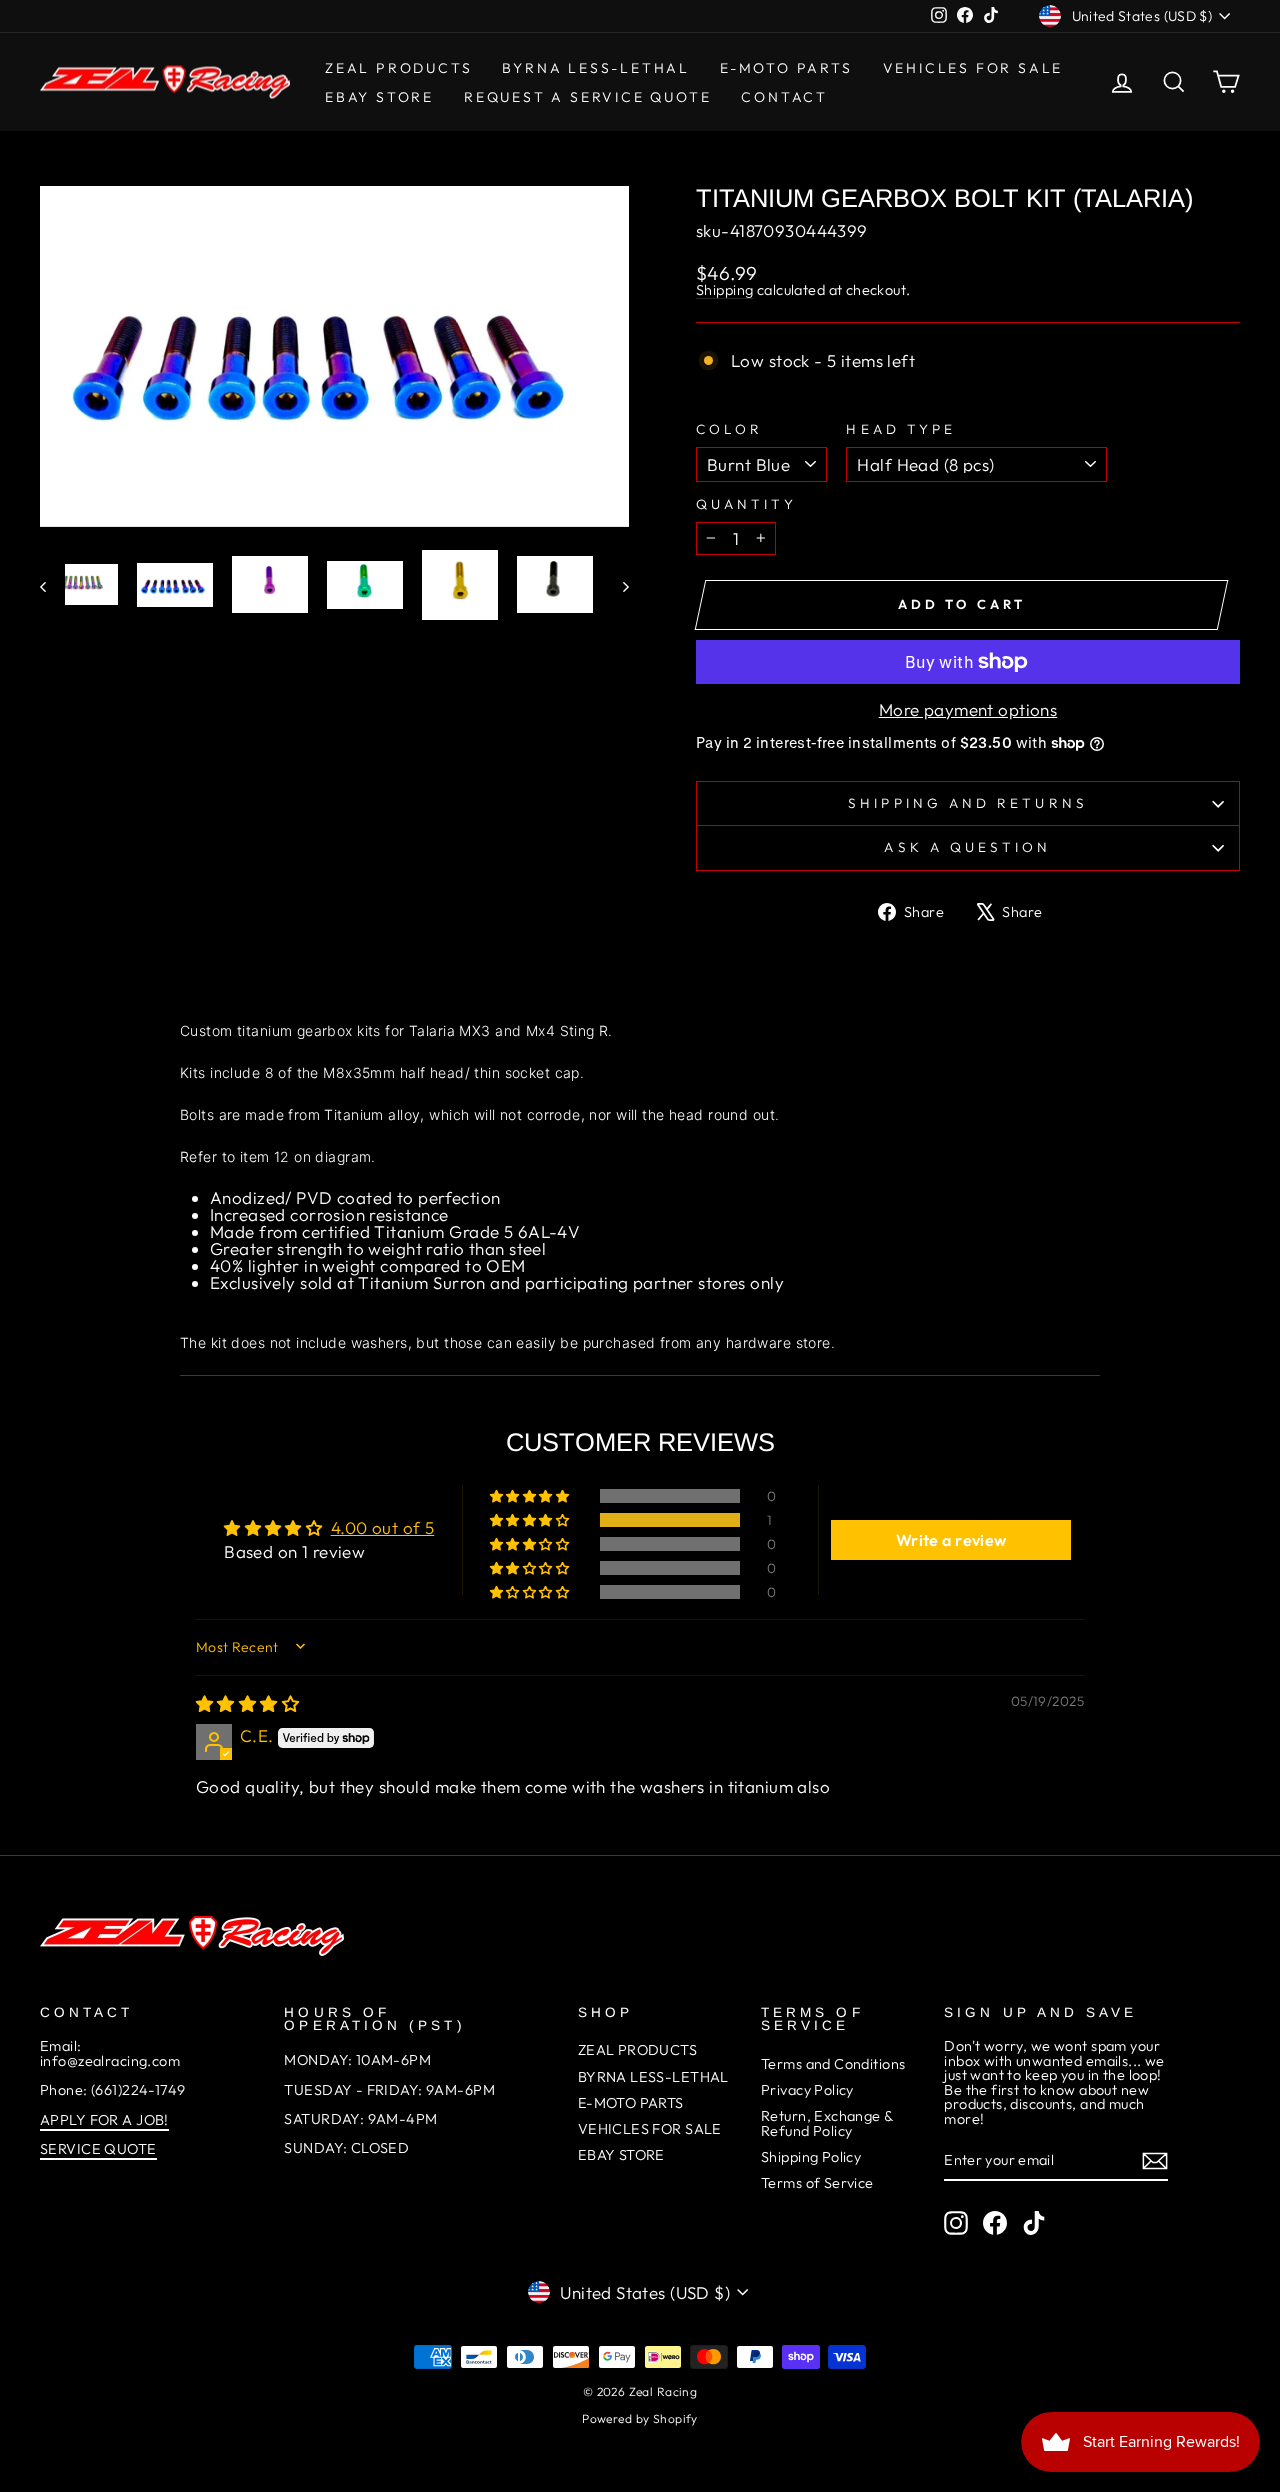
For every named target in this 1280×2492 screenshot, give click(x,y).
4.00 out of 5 (383, 1527)
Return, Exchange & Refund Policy (827, 2123)
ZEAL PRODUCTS (398, 68)
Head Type (901, 430)
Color (729, 430)
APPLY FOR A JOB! (104, 2120)
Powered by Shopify (640, 2418)
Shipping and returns (968, 803)
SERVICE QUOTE (98, 2149)
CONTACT (784, 97)
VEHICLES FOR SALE (973, 68)
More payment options (968, 709)
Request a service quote (587, 97)
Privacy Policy (807, 2090)
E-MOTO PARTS (786, 68)
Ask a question (967, 847)
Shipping (724, 290)
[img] (247, 1703)
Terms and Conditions (833, 2064)
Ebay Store (379, 97)
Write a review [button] (951, 1540)
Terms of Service (817, 2183)
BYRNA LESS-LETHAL (596, 68)
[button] (531, 1520)
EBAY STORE (621, 2155)
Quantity (746, 505)
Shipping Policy (811, 2157)
